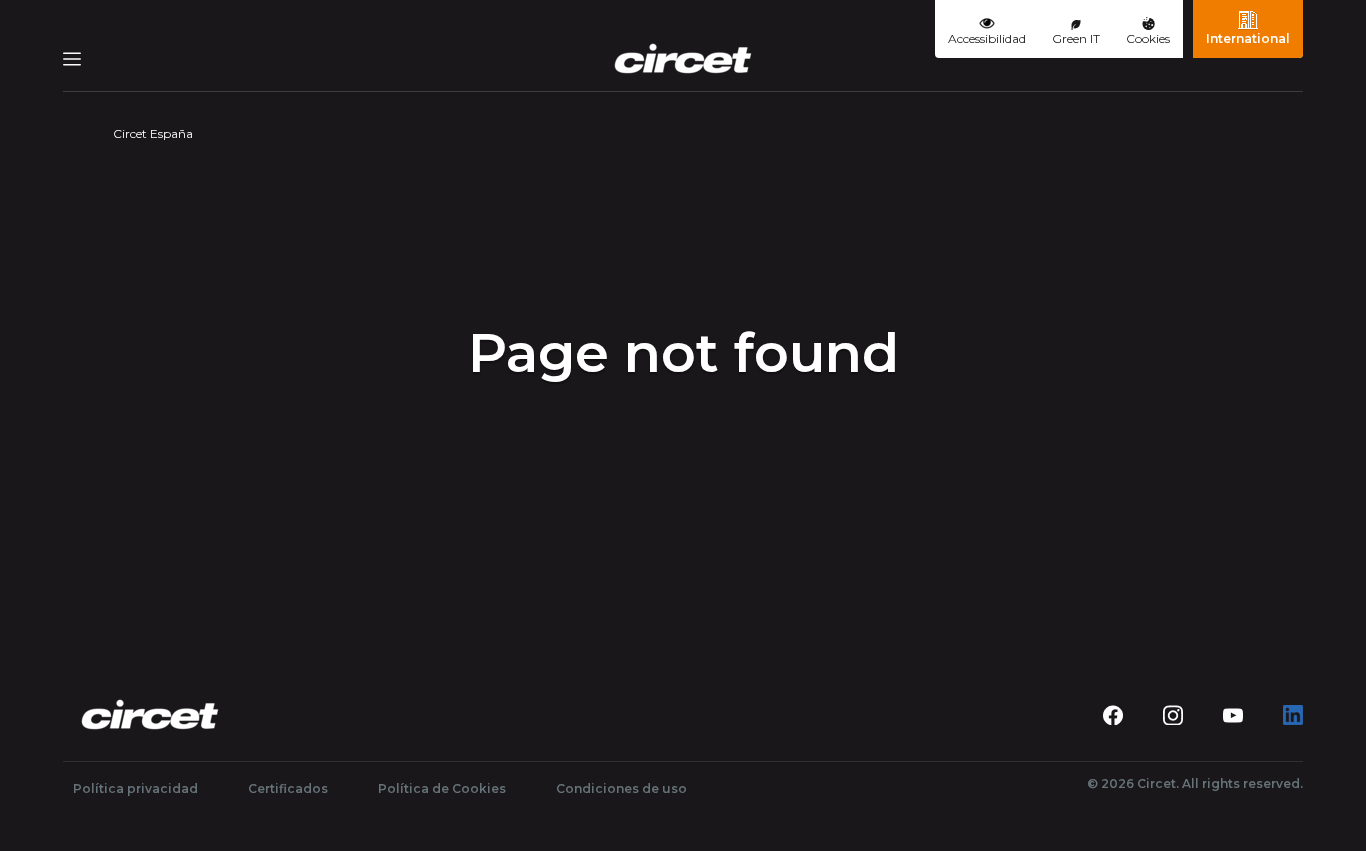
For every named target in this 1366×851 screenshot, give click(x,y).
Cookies (1148, 38)
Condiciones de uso (621, 788)
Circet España (153, 133)
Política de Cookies (442, 788)
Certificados (288, 788)
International (1248, 38)
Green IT (1076, 38)
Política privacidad (135, 788)
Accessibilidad (987, 38)
